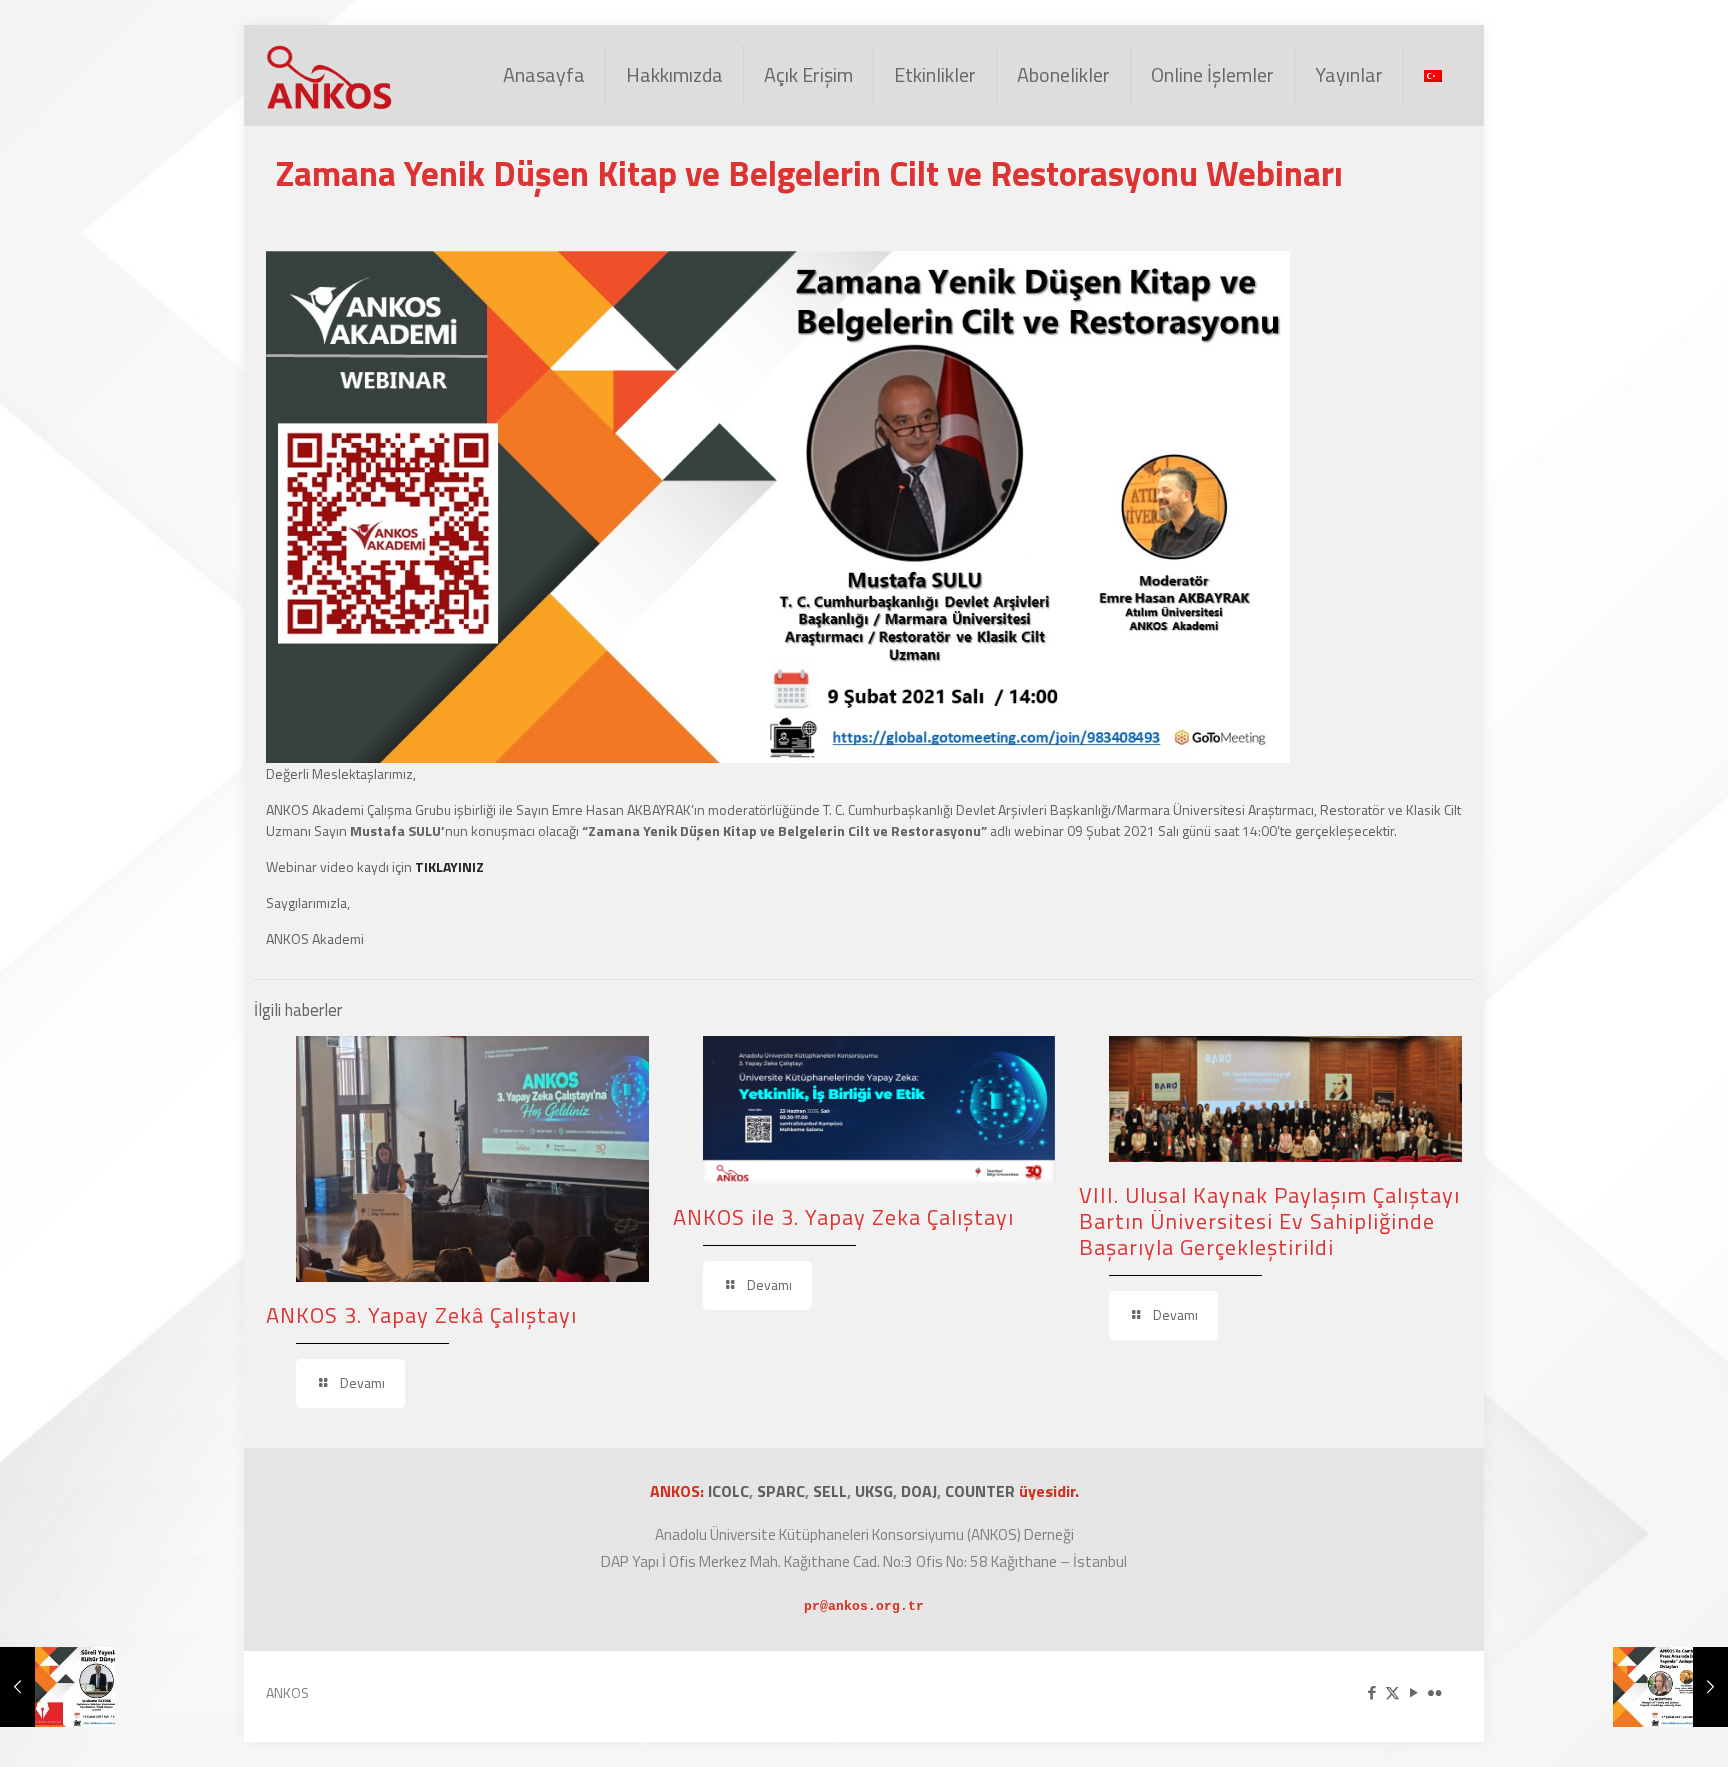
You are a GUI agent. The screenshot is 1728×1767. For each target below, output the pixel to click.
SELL (830, 1491)
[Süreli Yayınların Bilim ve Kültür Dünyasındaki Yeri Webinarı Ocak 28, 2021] (57, 1687)
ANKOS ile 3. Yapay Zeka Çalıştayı (843, 1217)
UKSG (874, 1491)
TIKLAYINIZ (449, 866)
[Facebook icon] (1371, 1692)
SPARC (781, 1491)
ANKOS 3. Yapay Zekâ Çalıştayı (421, 1315)
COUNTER (982, 1491)
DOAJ (919, 1491)
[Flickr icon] (1434, 1692)
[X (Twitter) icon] (1392, 1692)
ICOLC (728, 1491)
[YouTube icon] (1413, 1692)
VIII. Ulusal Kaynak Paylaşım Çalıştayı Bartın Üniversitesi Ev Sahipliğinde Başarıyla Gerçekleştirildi (1269, 1221)
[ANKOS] (330, 75)
